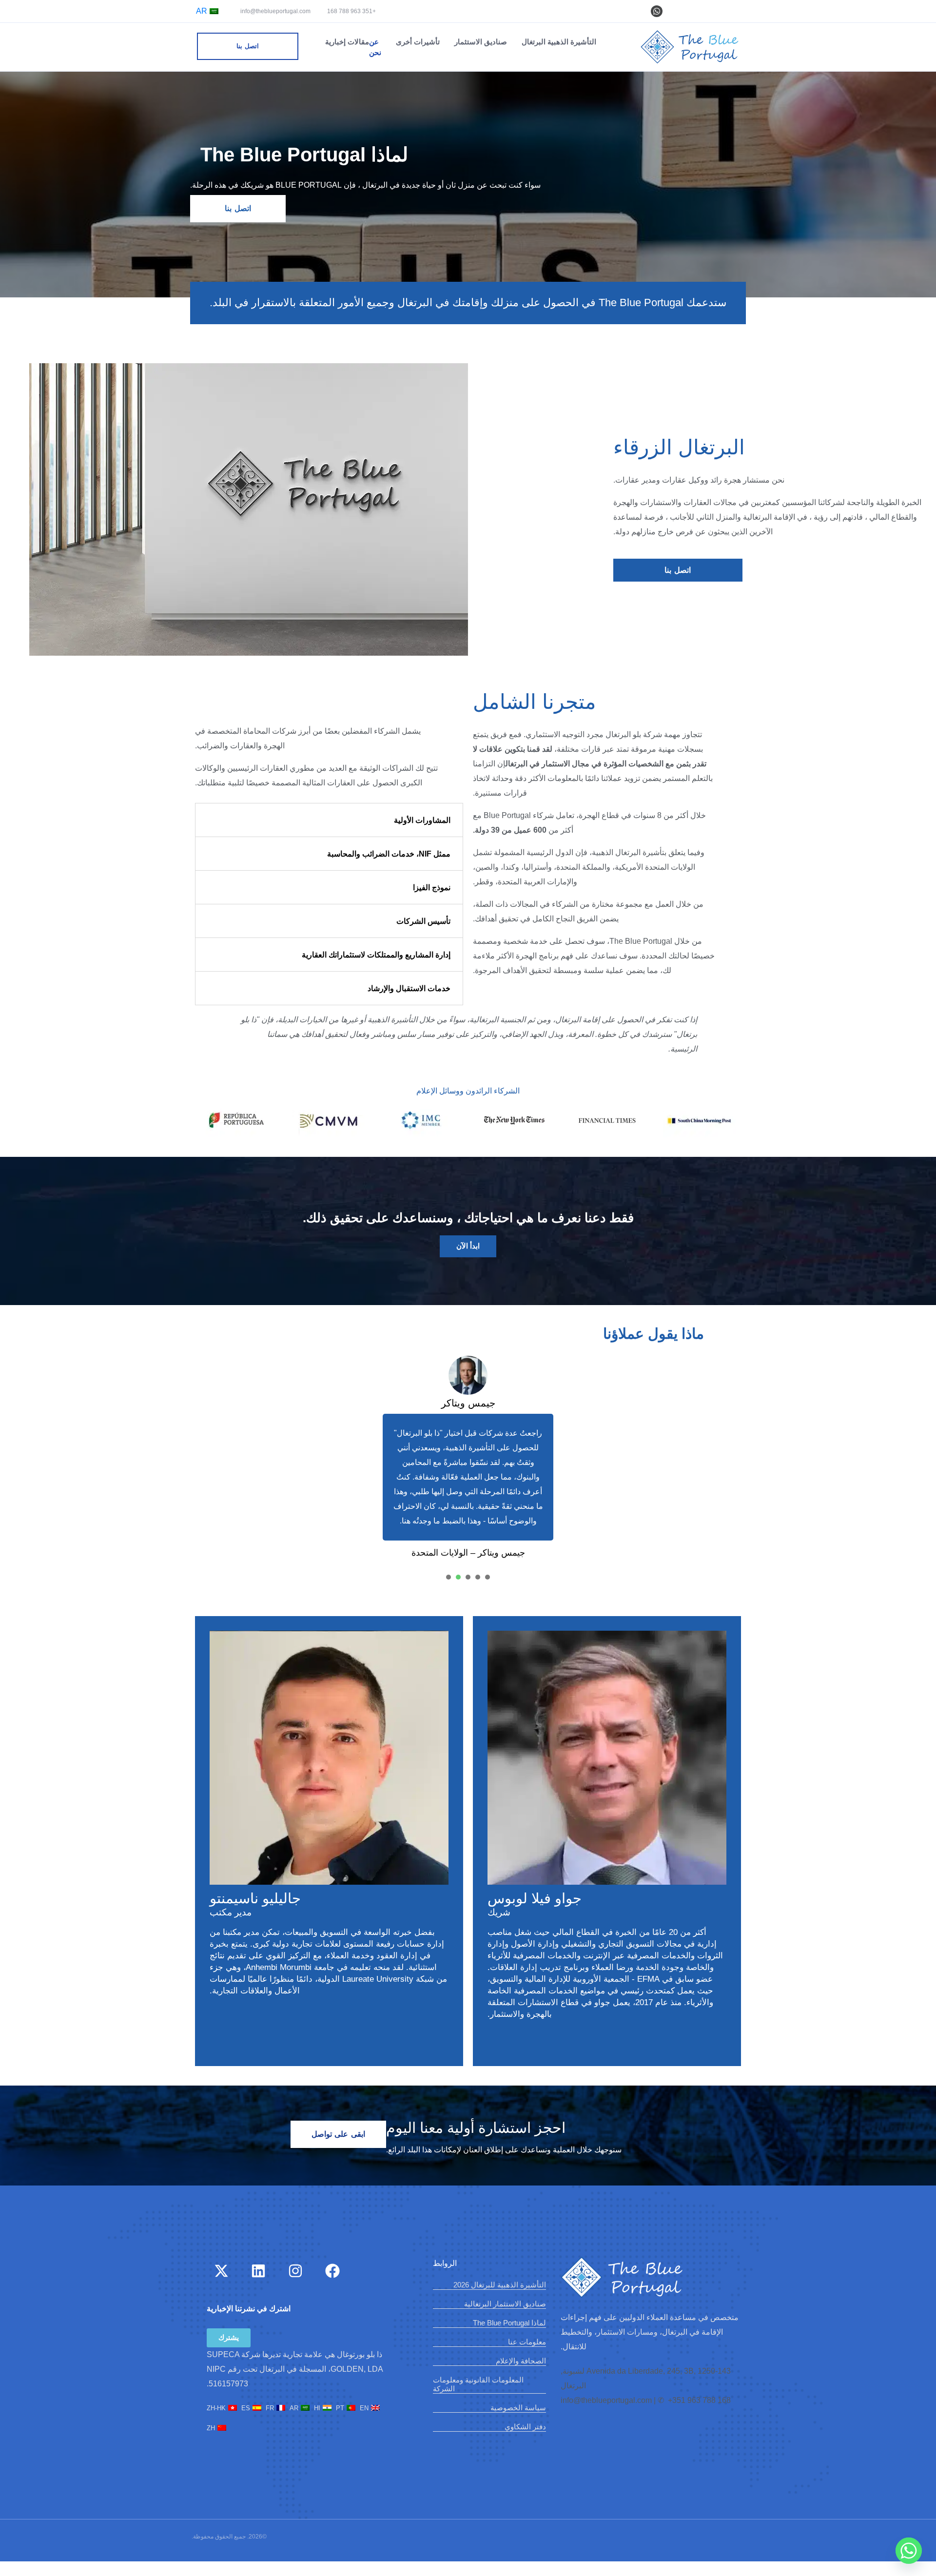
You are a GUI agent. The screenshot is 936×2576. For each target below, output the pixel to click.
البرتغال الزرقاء (679, 447)
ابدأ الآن (468, 1246)
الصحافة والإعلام (521, 2361)
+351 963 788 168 (351, 11)
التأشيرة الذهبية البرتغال (559, 42)
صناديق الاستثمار (481, 42)
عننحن (375, 47)
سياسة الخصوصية (518, 2408)
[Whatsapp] (909, 2551)
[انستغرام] (295, 2271)
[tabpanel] (468, 1459)
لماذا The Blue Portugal (509, 2323)
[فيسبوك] (332, 2271)
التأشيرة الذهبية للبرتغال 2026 (500, 2285)
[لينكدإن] (258, 2271)
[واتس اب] (657, 11)
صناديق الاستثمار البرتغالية (505, 2304)
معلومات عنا (527, 2342)
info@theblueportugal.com (276, 11)
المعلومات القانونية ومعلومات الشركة (478, 2384)
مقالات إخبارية (347, 42)
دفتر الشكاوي (525, 2427)
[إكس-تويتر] (221, 2271)
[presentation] (487, 1577)
